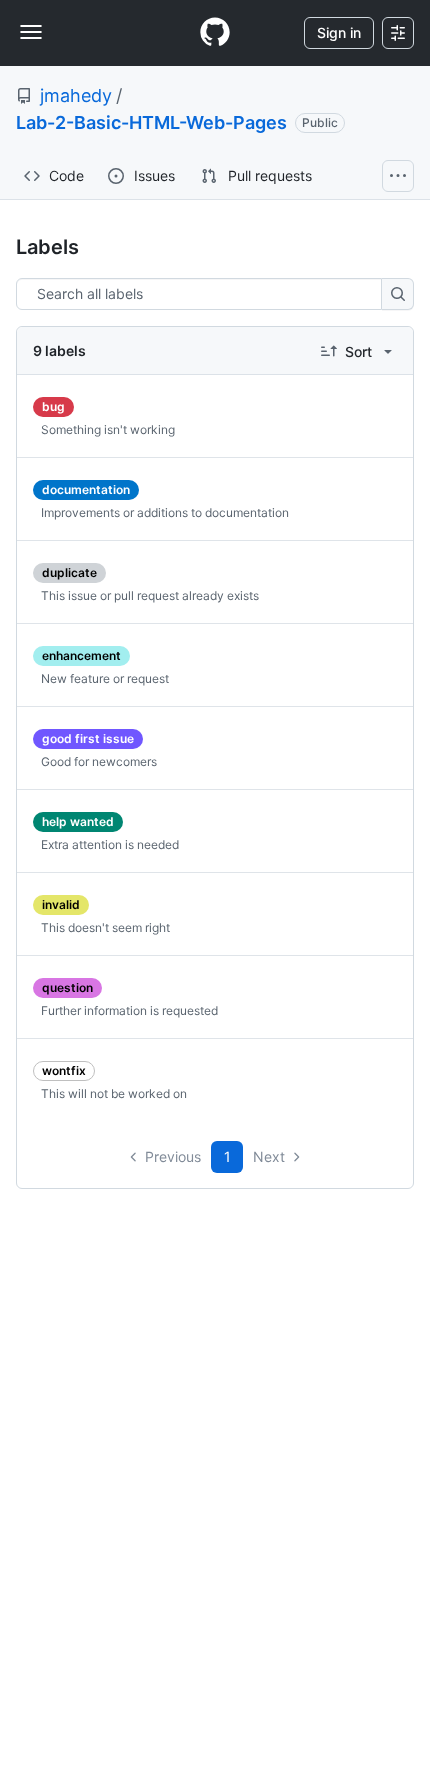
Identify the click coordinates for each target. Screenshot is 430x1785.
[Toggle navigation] (31, 32)
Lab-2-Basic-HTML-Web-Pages (151, 122)
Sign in (339, 32)
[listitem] (215, 416)
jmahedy (76, 95)
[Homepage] (215, 33)
